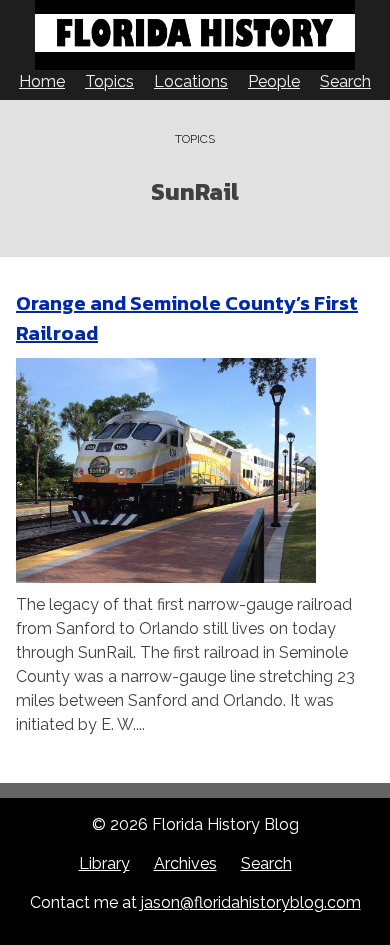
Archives (185, 863)
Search (345, 81)
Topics (109, 81)
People (274, 81)
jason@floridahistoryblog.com (251, 902)
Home (42, 81)
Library (104, 863)
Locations (191, 81)
